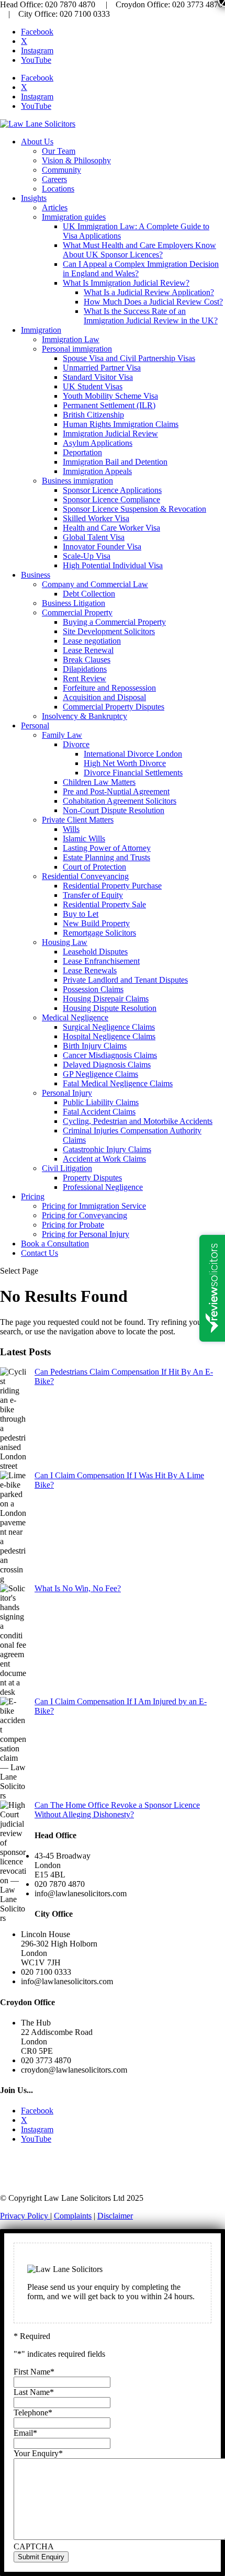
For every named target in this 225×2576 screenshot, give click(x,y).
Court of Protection (94, 867)
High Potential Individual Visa (113, 565)
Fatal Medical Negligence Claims (118, 1083)
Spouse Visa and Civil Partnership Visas (129, 358)
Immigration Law (71, 339)
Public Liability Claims (101, 1102)
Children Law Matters (99, 782)
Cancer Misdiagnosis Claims (110, 1055)
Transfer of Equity (93, 895)
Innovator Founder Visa (102, 547)
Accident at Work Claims (104, 1159)
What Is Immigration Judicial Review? (126, 283)
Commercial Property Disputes (114, 707)
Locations (58, 189)
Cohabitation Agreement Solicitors (120, 801)
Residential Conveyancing (85, 876)
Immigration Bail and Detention (115, 462)
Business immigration (77, 481)
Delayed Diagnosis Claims (107, 1065)
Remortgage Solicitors (99, 933)
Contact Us (40, 1253)
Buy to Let (81, 914)
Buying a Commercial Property (114, 622)
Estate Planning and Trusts (106, 857)
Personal (35, 725)
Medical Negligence (75, 1017)
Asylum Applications (98, 443)
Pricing (33, 1196)
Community (61, 170)
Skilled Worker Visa (96, 518)
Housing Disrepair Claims (106, 999)
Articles (55, 207)
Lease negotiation (92, 641)
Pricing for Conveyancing (85, 1215)
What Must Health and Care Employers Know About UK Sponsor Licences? (139, 250)
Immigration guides (74, 217)
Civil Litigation (67, 1168)
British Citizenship (93, 415)
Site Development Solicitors (109, 631)
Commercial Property (77, 612)
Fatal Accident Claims (99, 1112)
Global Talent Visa (94, 537)
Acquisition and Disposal (104, 697)
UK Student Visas (93, 386)
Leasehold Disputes (95, 952)
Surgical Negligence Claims (109, 1027)
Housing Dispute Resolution (110, 1008)
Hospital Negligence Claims (109, 1036)
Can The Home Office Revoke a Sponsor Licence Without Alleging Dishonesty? (117, 1810)
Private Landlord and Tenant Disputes (125, 980)
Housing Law (65, 942)
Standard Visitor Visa (98, 377)
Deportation (82, 452)
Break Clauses (87, 660)
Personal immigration (77, 349)
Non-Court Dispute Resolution (114, 810)
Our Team (59, 151)
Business (36, 575)
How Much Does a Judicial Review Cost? (153, 302)
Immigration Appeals (97, 471)
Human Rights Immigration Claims (121, 424)
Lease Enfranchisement (101, 961)
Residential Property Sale (104, 904)
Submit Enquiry (41, 2557)
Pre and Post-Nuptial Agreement (116, 791)
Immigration (41, 330)
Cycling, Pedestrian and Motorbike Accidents (138, 1121)
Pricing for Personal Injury (86, 1234)
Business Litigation (74, 603)
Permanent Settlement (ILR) (109, 405)
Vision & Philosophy (76, 160)
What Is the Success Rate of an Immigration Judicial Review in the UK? (151, 316)
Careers (54, 179)
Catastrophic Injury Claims (107, 1149)
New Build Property (96, 923)
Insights (34, 198)
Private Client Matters (78, 820)
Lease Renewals (90, 970)
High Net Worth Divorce (125, 763)
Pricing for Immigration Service (94, 1206)
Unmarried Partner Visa (102, 368)
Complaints (73, 2216)
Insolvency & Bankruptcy (85, 716)
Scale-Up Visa (87, 556)
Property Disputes (92, 1178)
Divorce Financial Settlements (133, 773)
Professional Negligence (103, 1187)
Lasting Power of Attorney (107, 848)
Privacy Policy (25, 2216)
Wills (71, 829)
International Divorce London (133, 754)
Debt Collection (89, 594)
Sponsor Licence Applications (112, 490)
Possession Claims (93, 989)
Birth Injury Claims (95, 1046)
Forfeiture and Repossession (109, 688)
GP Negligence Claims (100, 1074)
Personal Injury (67, 1093)
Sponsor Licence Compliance (111, 499)
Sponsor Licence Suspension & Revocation (134, 509)
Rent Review (85, 678)
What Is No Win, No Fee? (78, 1588)
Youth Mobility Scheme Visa (110, 396)
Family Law (62, 735)
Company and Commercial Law (95, 584)
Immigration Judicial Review (110, 434)
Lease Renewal (88, 650)
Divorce (76, 744)
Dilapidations (85, 669)
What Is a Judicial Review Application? (149, 292)
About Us (37, 142)
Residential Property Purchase (112, 886)
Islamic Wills (84, 839)
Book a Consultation (55, 1244)
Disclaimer (115, 2216)
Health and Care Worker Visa (111, 528)
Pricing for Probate (73, 1225)
